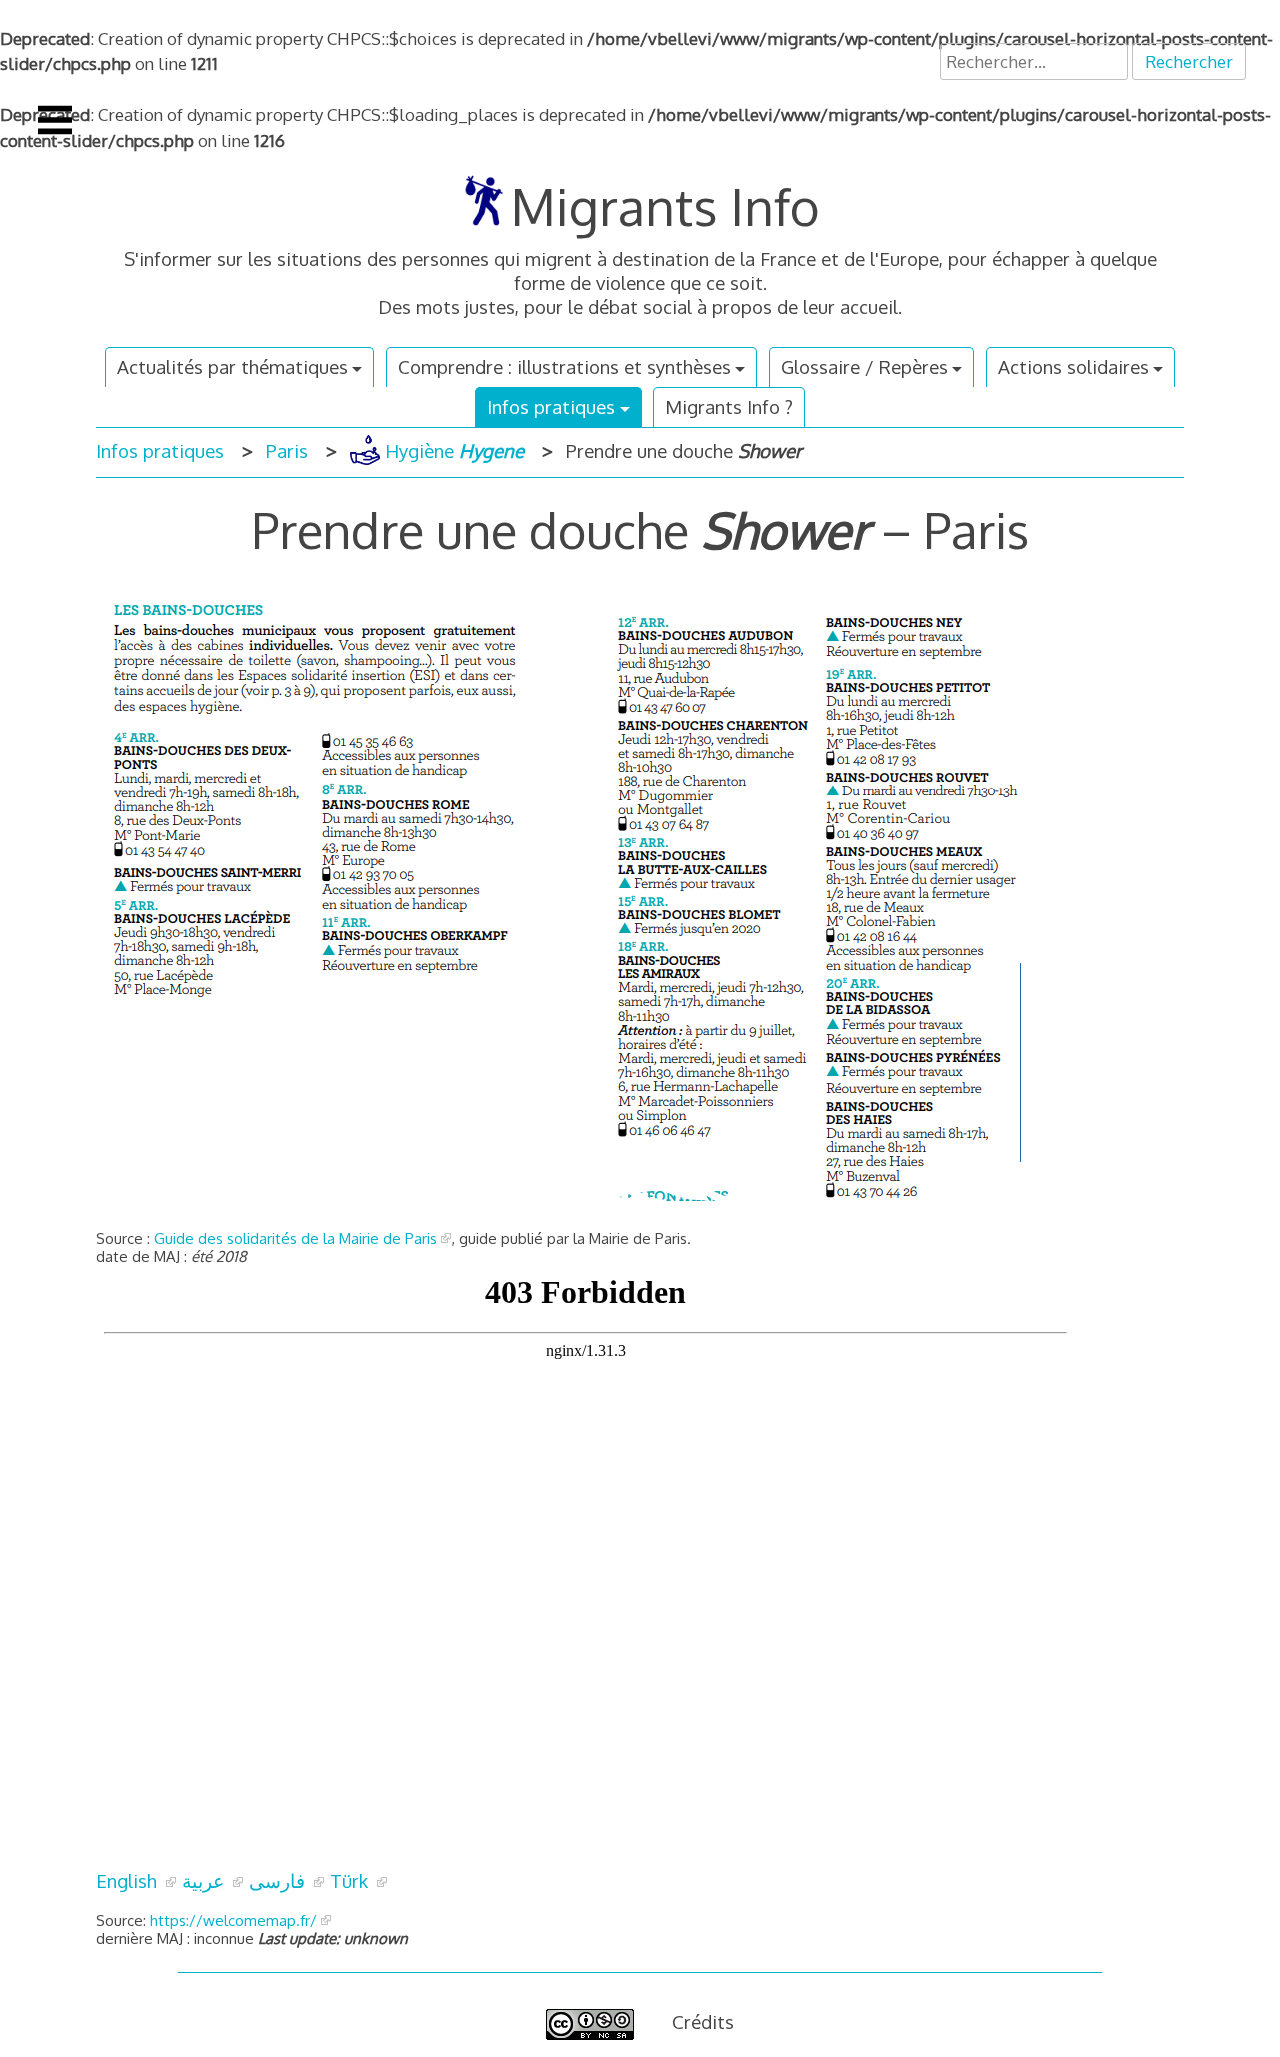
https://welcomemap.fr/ (231, 1920)
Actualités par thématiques (232, 366)
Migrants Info (665, 206)
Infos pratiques (551, 406)
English (129, 1880)
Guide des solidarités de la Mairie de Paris (295, 1238)
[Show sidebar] (55, 120)
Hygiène (452, 450)
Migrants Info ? (729, 406)
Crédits (703, 2021)
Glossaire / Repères (864, 366)
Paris (287, 450)
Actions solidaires (1073, 366)
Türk (351, 1880)
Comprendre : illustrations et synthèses (564, 366)
